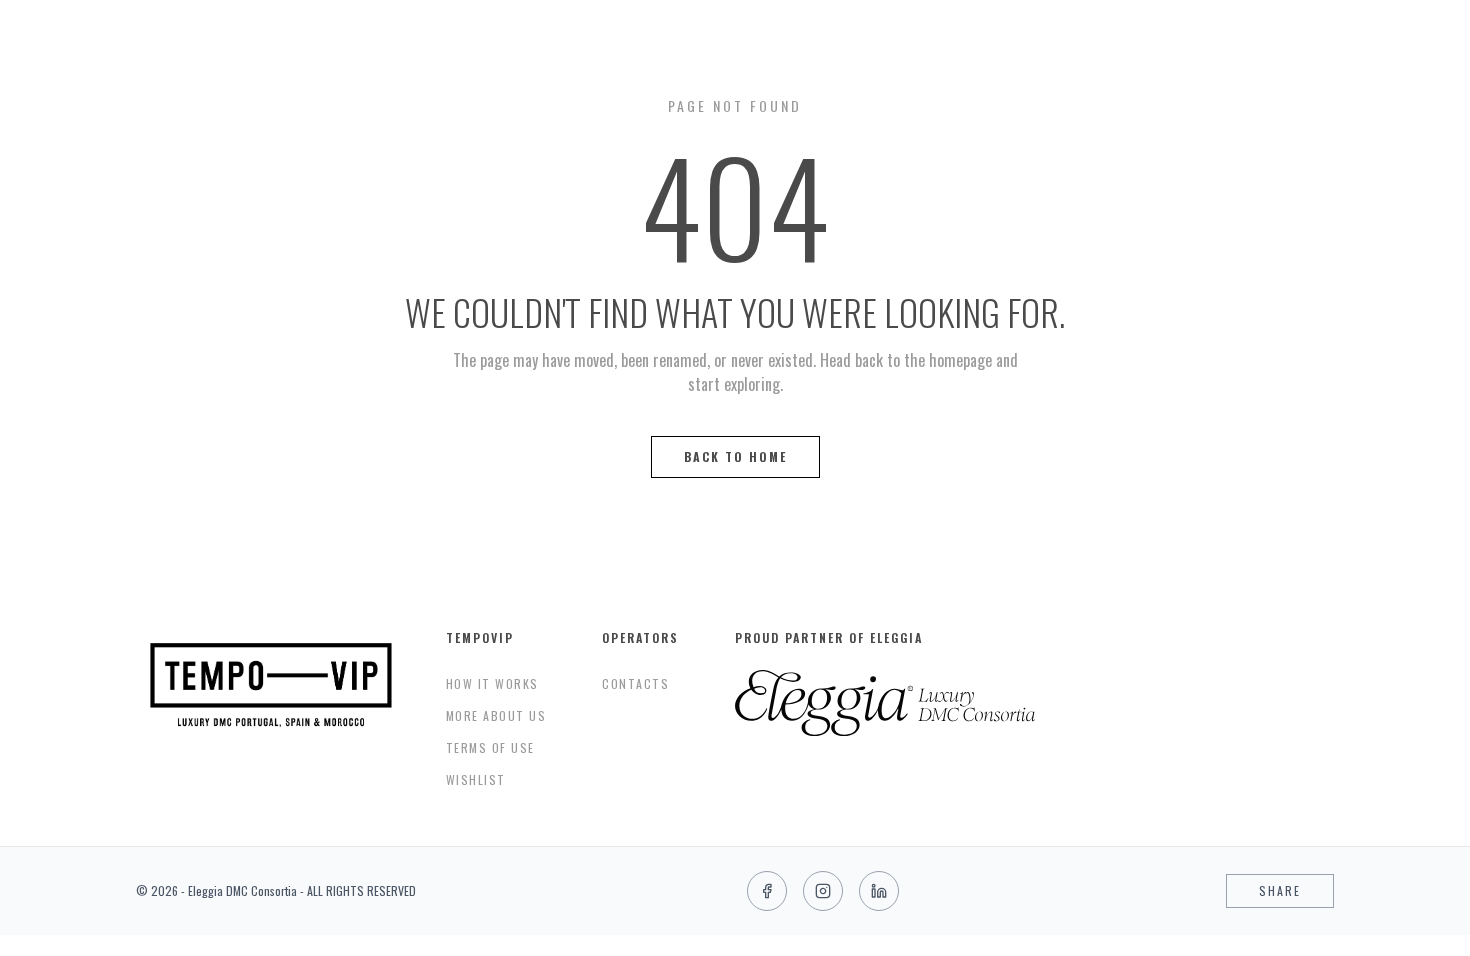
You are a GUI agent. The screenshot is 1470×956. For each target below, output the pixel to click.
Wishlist (476, 779)
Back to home (735, 456)
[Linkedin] (879, 891)
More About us (496, 715)
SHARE (1280, 890)
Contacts (635, 683)
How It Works (492, 683)
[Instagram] (823, 891)
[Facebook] (767, 891)
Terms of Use (490, 747)
